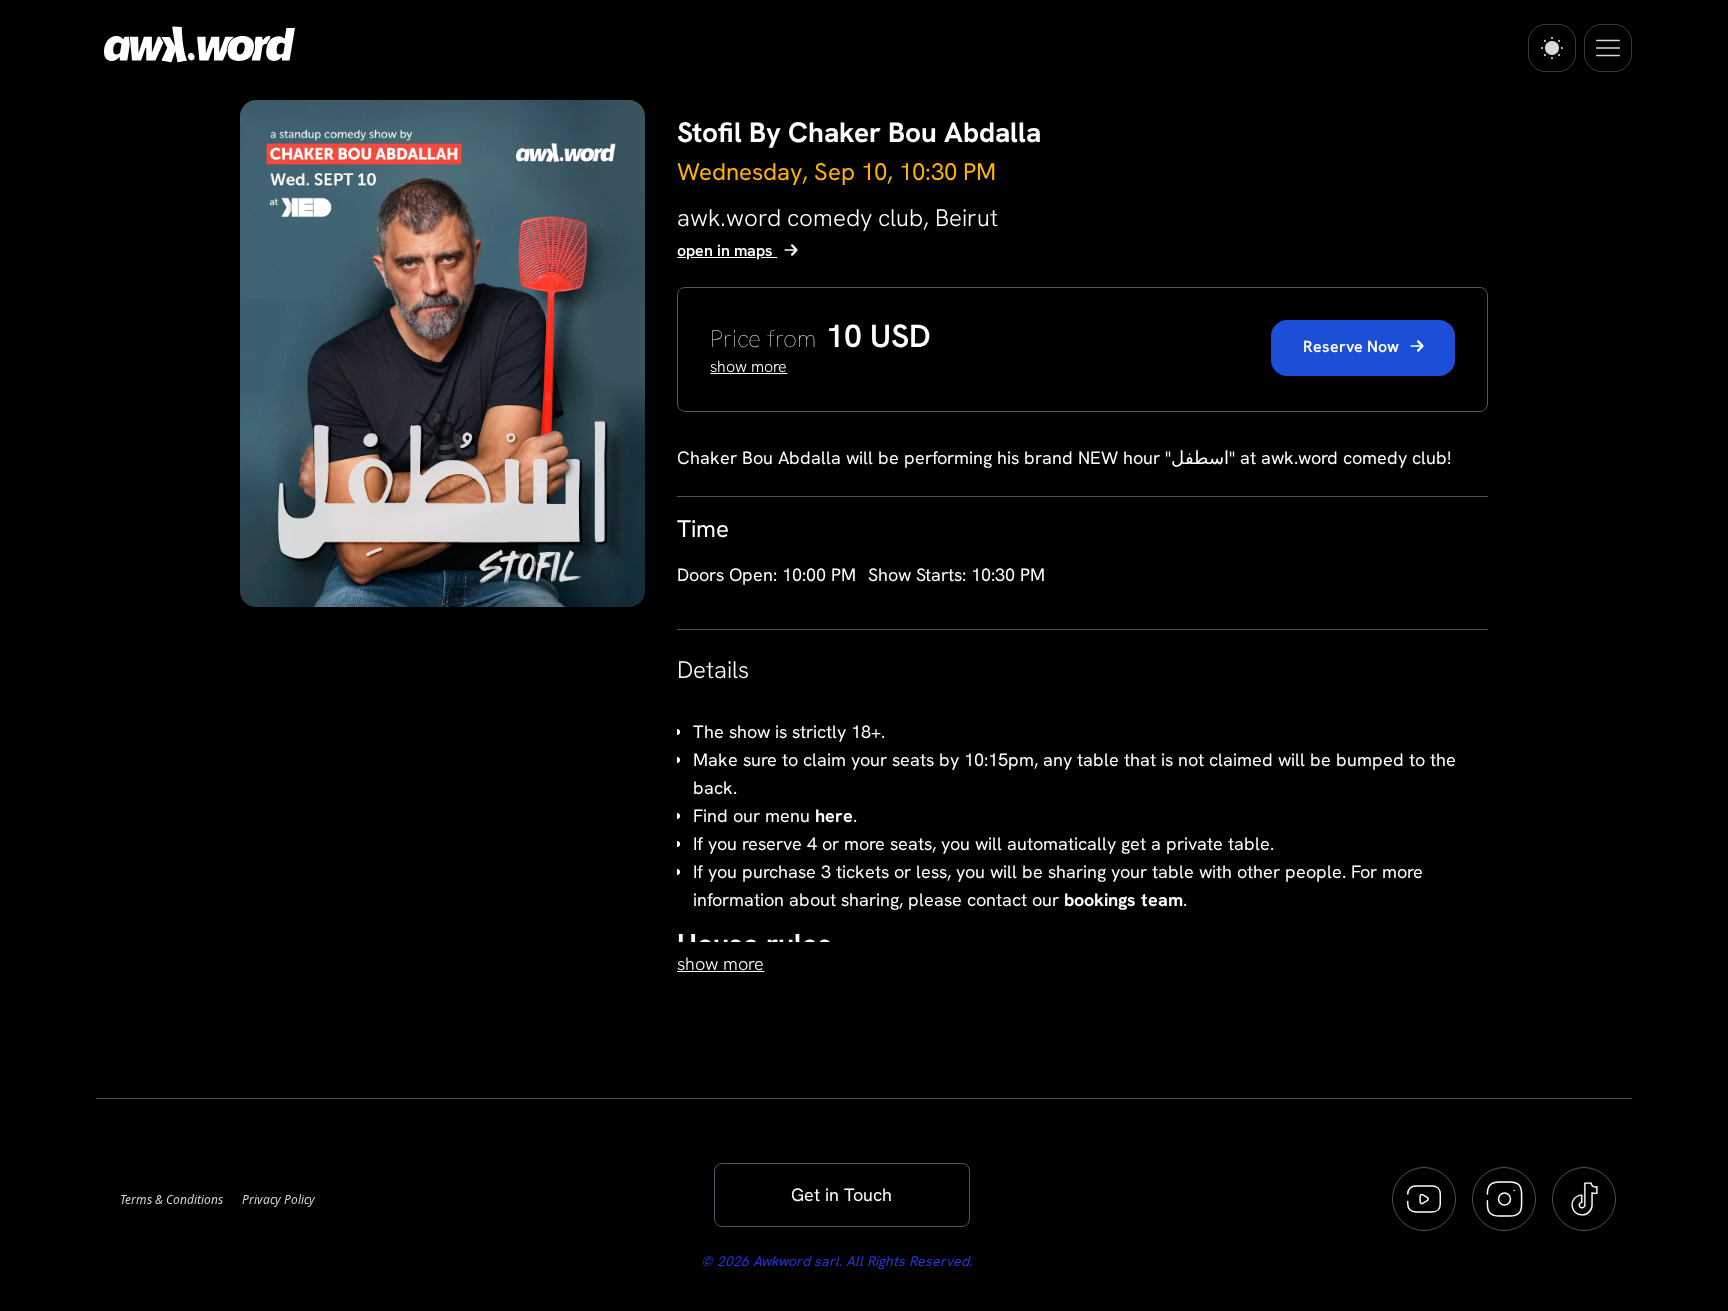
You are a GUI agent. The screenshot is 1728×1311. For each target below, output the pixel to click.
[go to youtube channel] (1424, 1199)
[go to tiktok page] (1584, 1199)
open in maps (727, 250)
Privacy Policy (278, 1199)
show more (720, 963)
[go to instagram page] (1504, 1199)
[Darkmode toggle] (1552, 48)
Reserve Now (1353, 346)
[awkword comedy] (195, 44)
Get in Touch (841, 1194)
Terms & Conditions (173, 1199)
